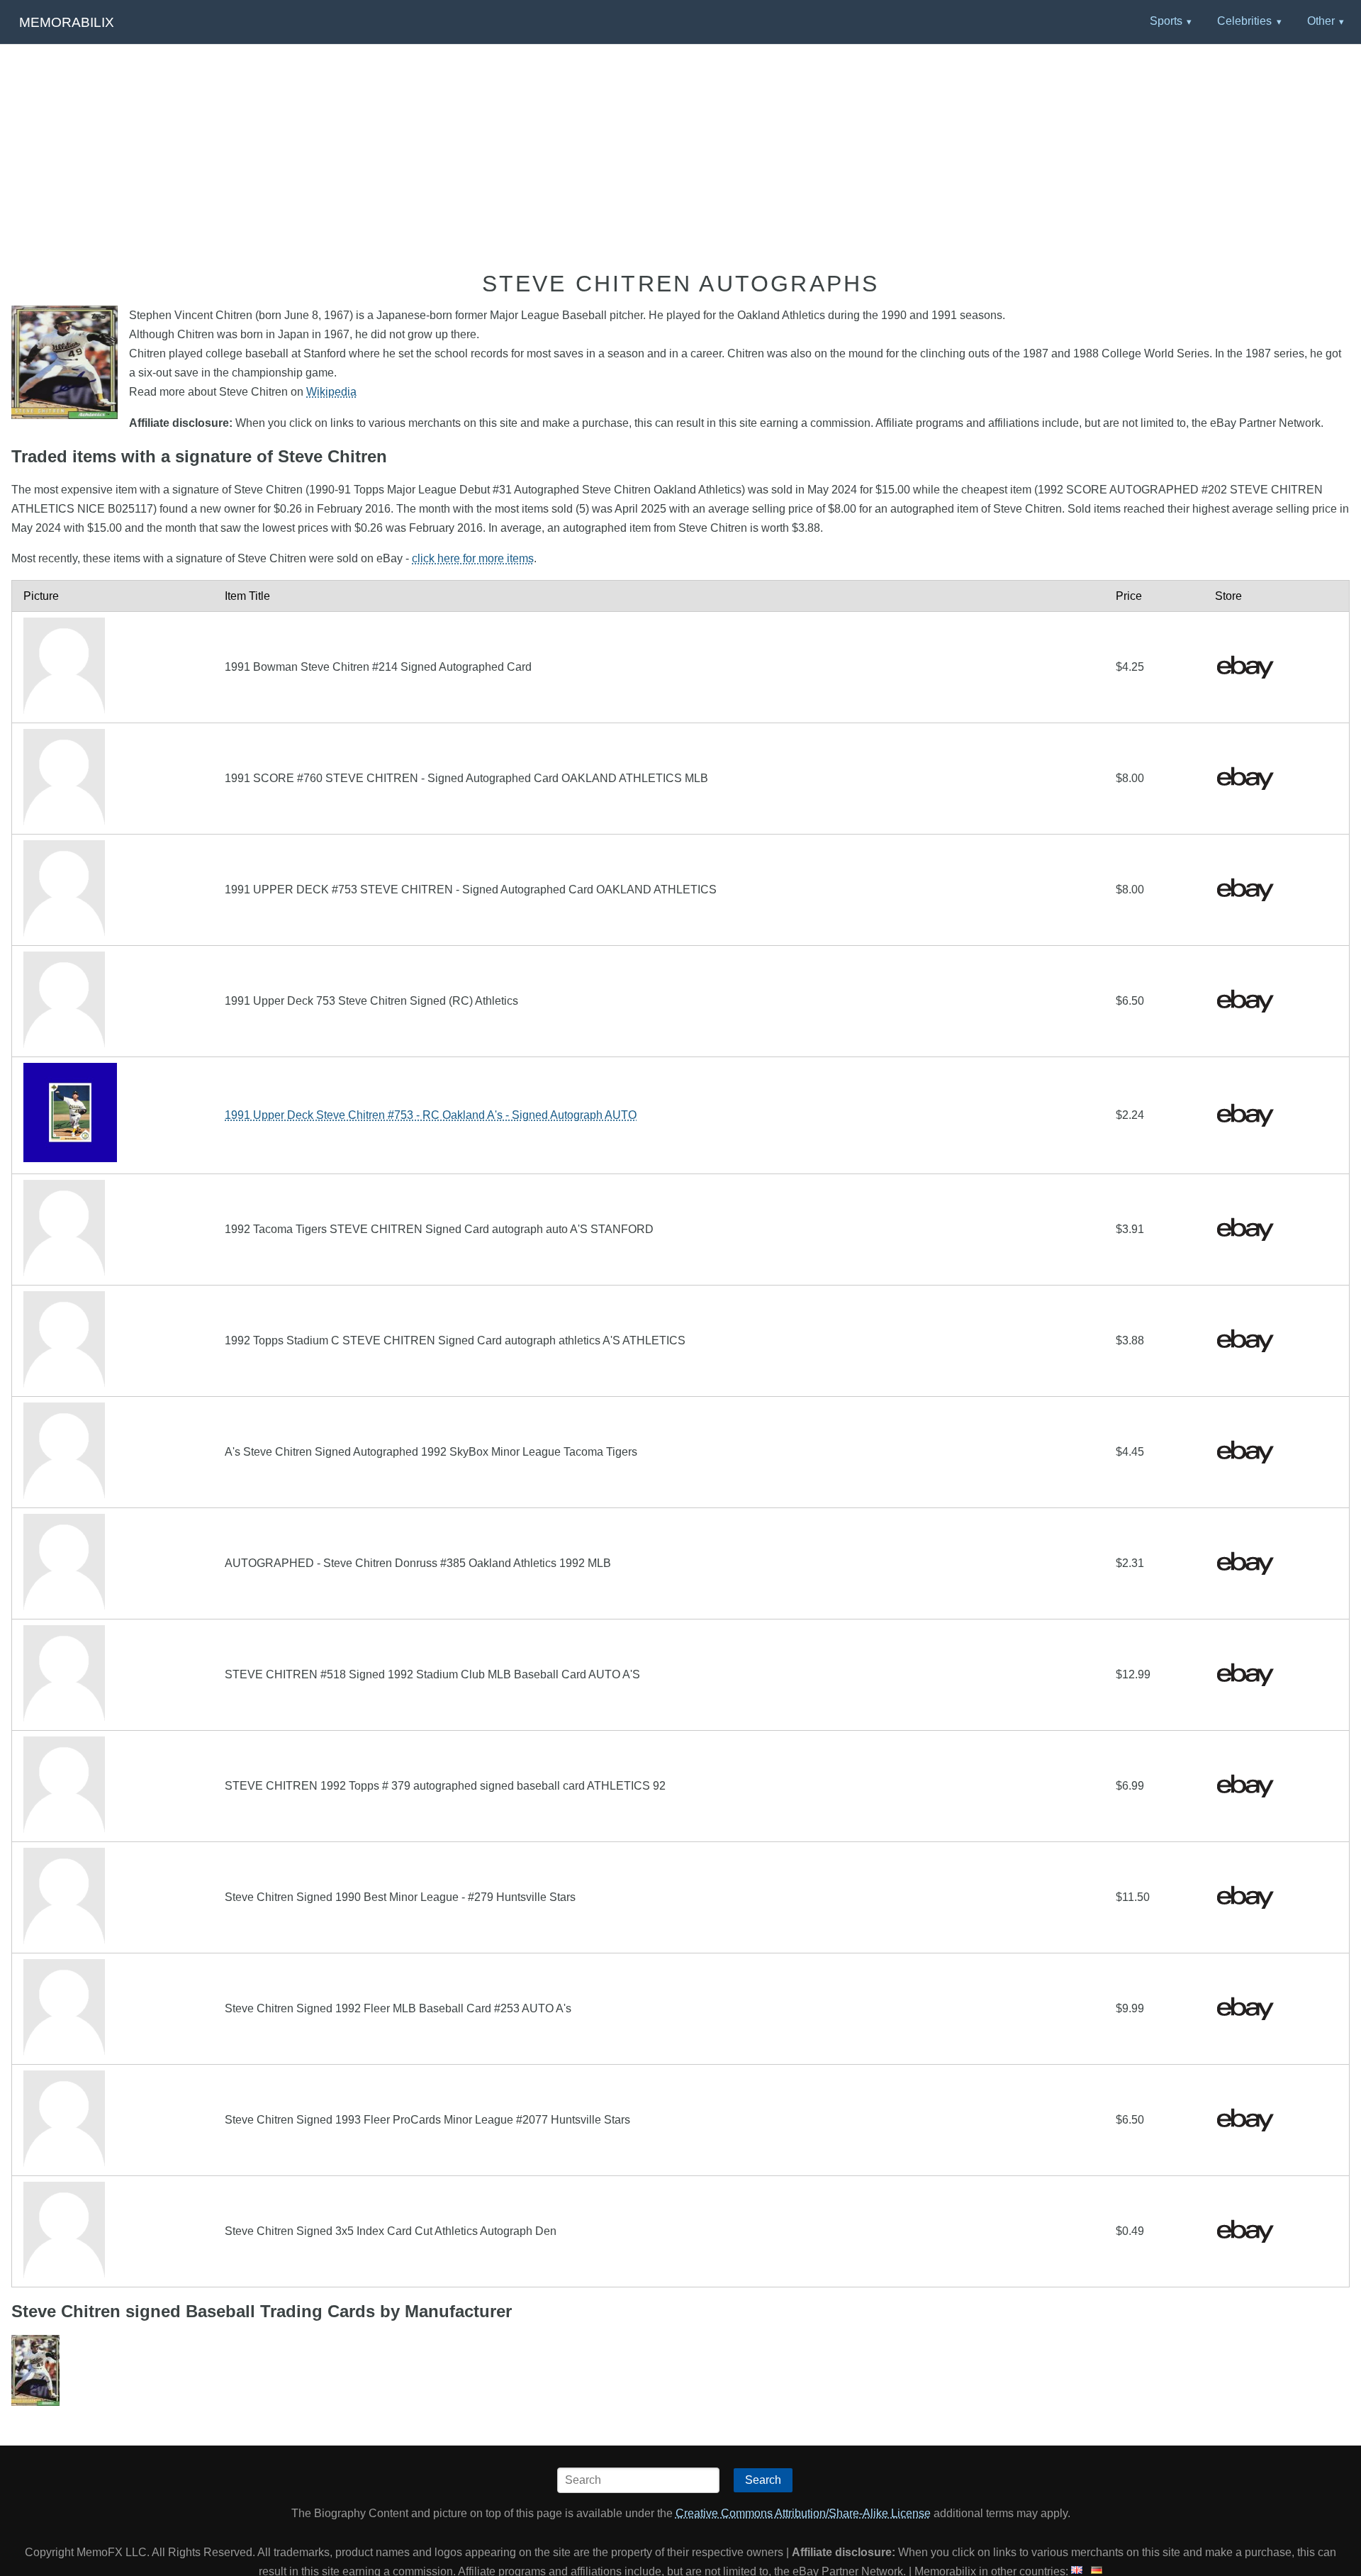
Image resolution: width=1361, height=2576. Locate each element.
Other (1321, 21)
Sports (1166, 21)
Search (763, 2480)
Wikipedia (331, 392)
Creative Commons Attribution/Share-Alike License (803, 2513)
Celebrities (1244, 21)
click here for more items (473, 558)
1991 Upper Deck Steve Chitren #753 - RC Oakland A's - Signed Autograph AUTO (431, 1115)
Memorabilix (67, 22)
